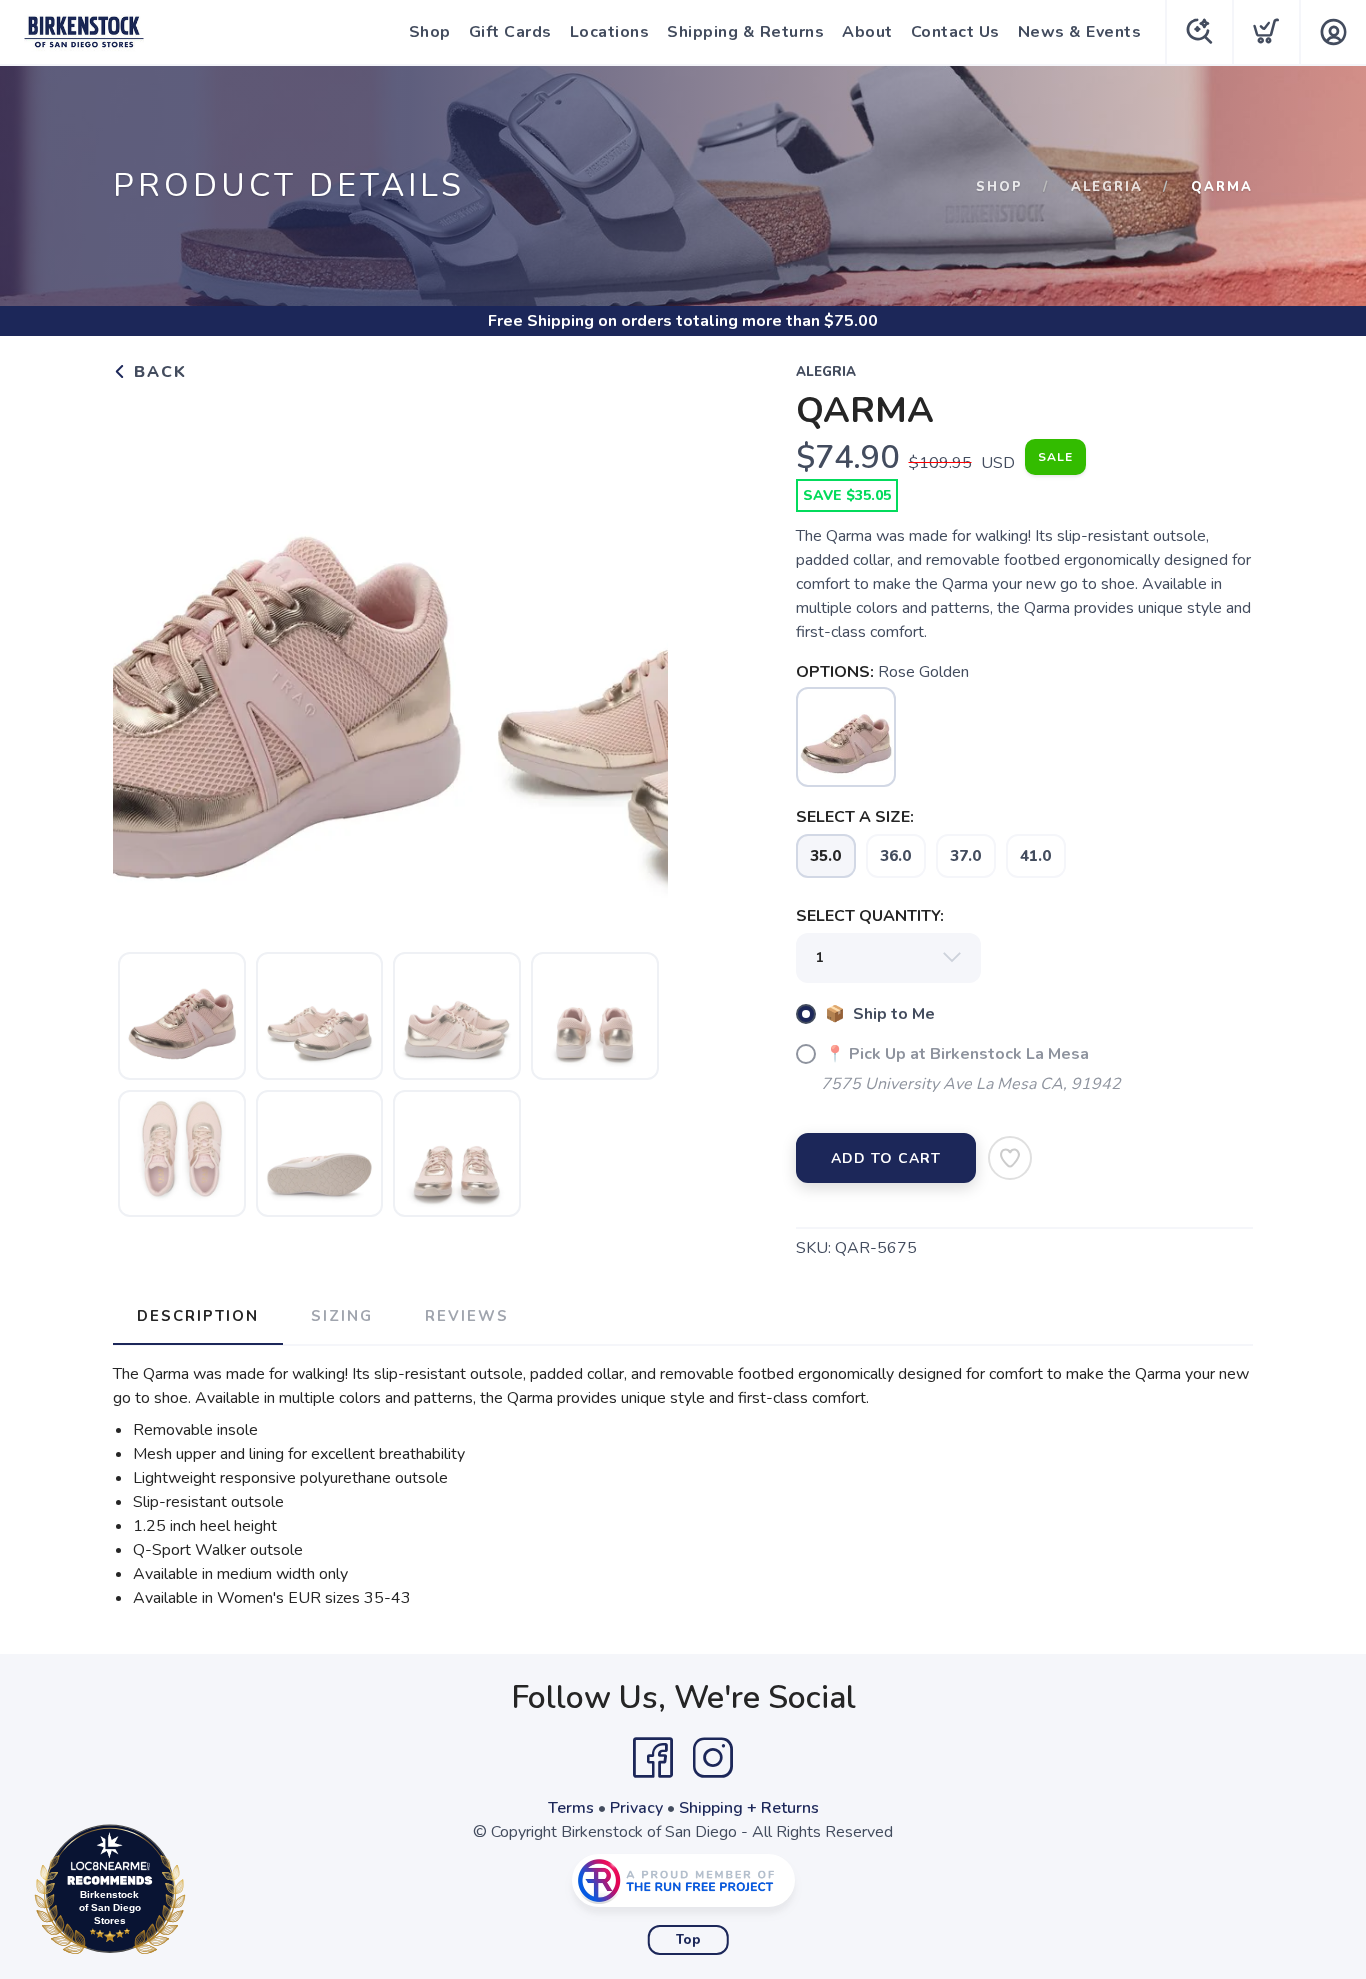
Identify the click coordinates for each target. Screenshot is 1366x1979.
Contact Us (955, 32)
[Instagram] (713, 1758)
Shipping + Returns (749, 1808)
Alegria (1107, 187)
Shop (430, 32)
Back (157, 372)
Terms (571, 1808)
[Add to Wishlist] (1010, 1158)
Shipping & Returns (745, 32)
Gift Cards (510, 32)
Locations (610, 32)
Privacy (636, 1808)
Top (688, 1940)
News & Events (1080, 32)
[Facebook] (653, 1758)
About (867, 32)
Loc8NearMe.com (197, 1894)
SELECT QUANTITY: (870, 916)
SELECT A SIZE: (855, 817)
